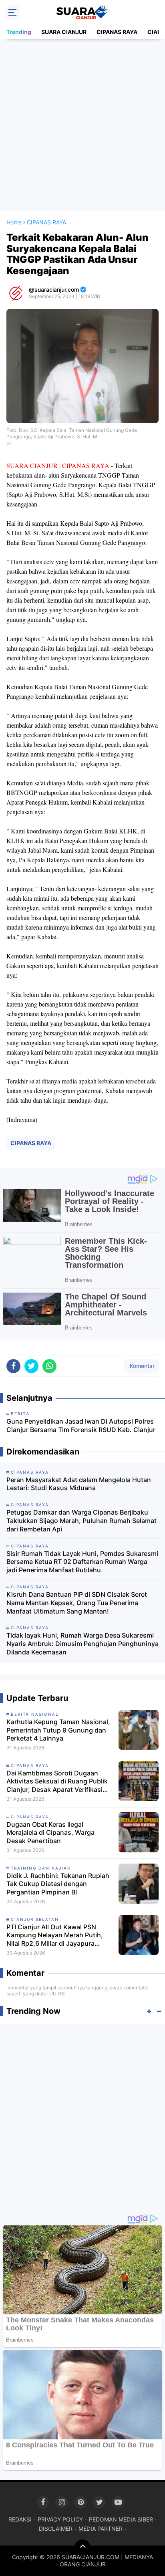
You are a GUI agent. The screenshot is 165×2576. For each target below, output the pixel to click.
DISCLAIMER (56, 2529)
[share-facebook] (13, 1366)
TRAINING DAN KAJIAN (41, 1868)
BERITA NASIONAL (35, 1714)
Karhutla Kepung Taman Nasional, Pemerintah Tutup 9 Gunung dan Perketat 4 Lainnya (58, 1730)
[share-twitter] (31, 1366)
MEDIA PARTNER (101, 2529)
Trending (19, 32)
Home (14, 222)
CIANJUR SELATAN (35, 1919)
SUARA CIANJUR (64, 32)
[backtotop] (82, 2548)
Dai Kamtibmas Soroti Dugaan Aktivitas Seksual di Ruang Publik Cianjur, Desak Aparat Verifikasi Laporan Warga (57, 1781)
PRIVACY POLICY (60, 2519)
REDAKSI (20, 2519)
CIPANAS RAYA (117, 32)
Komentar (141, 1366)
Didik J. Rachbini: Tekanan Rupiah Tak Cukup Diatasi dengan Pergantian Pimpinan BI (58, 1884)
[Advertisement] (82, 125)
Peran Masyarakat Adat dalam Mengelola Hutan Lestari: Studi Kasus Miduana (79, 1484)
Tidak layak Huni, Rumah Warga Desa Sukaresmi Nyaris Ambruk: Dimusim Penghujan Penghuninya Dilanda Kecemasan (82, 1644)
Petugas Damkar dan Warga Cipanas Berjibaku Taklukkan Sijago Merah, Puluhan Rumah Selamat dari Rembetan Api (81, 1521)
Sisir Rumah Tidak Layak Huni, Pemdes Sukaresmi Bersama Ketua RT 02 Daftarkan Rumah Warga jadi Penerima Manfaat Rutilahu (82, 1562)
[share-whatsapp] (49, 1366)
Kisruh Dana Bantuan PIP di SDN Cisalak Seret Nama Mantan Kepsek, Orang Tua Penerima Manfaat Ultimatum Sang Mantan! (77, 1603)
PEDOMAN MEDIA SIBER (121, 2519)
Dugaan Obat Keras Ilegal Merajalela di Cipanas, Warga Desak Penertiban (50, 1833)
